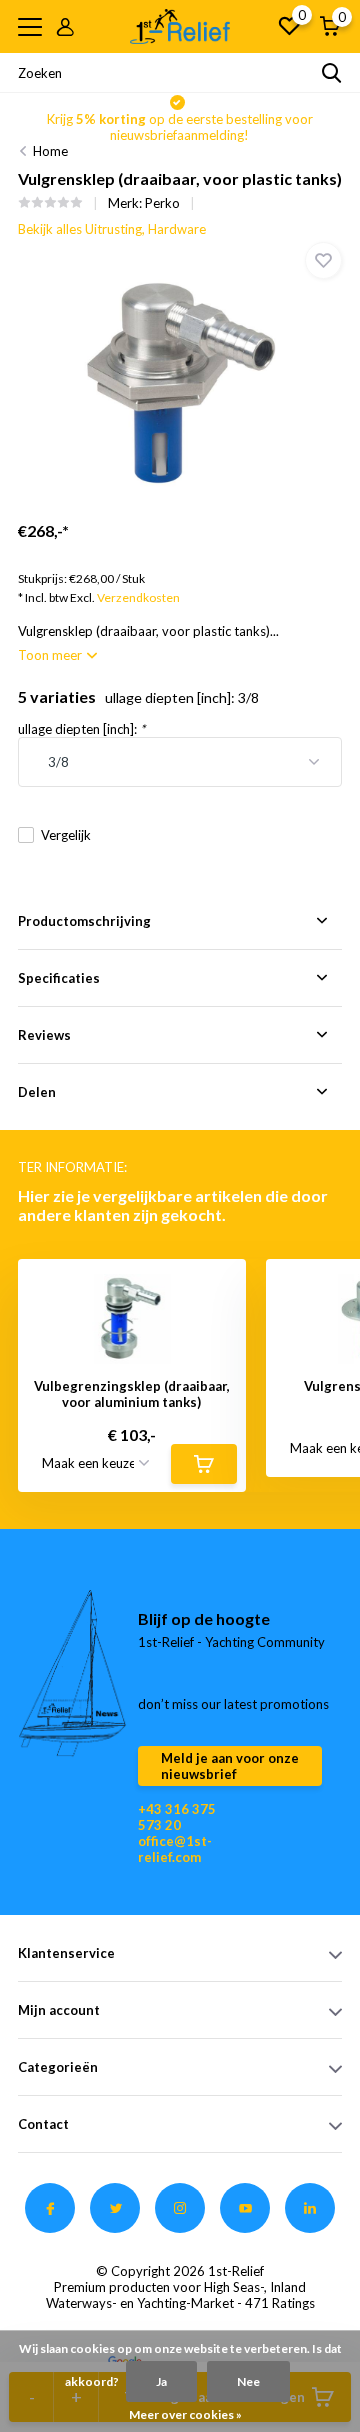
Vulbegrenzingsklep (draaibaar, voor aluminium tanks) (132, 1394)
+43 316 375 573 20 (177, 1817)
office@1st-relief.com (175, 1849)
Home (50, 151)
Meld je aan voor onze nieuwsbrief (230, 1766)
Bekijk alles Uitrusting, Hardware (112, 229)
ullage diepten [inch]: (81, 729)
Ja (161, 2381)
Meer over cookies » (185, 2414)
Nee (248, 2381)
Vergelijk (66, 835)
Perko (162, 203)
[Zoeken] (332, 73)
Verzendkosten (138, 597)
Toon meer (51, 655)
